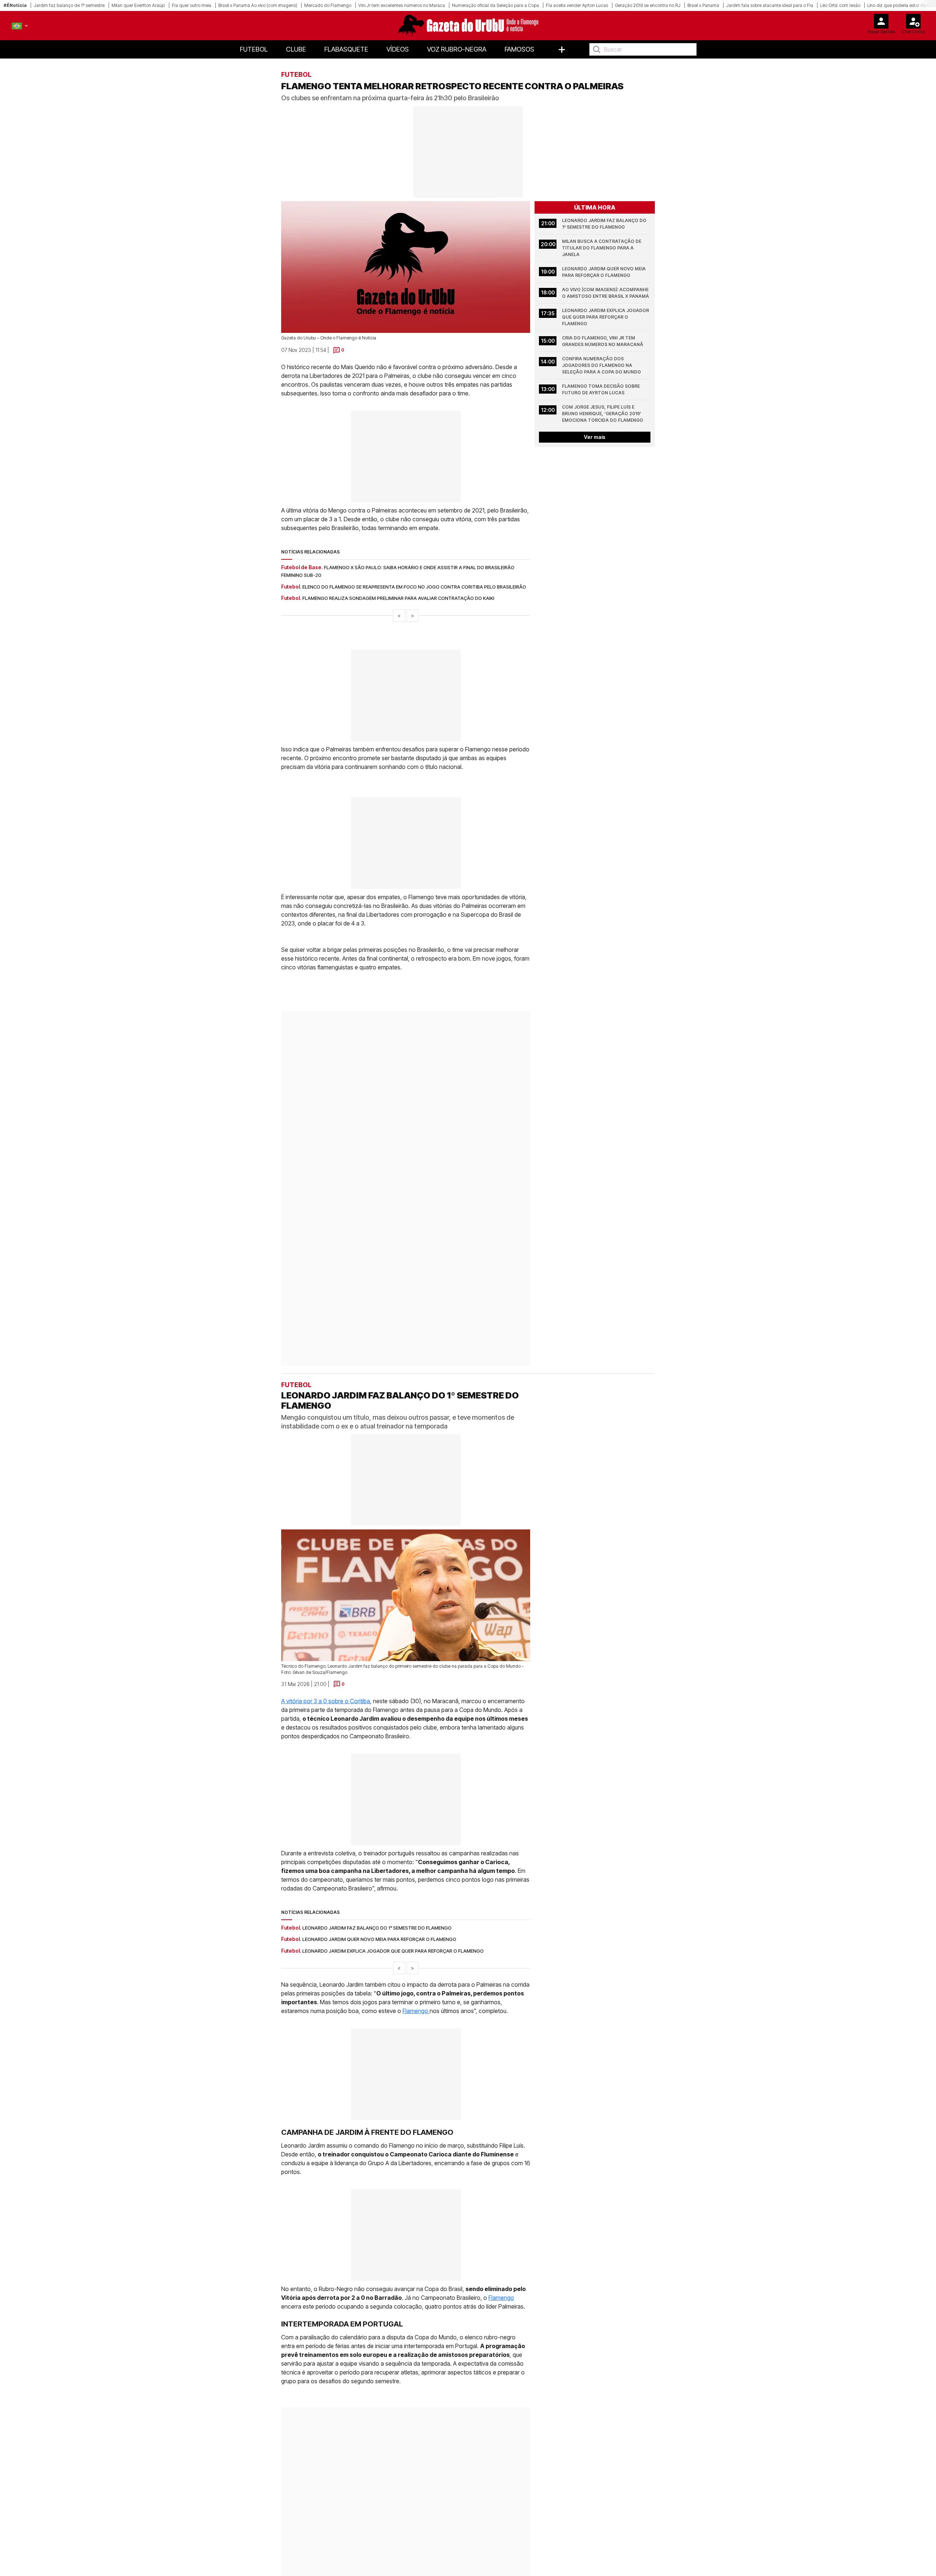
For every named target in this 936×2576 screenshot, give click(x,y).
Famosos (519, 49)
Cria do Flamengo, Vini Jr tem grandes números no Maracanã (603, 341)
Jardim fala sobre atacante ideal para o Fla (770, 5)
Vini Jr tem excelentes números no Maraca (402, 5)
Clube (296, 49)
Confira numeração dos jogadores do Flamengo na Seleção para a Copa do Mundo (601, 365)
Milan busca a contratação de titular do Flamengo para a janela (602, 248)
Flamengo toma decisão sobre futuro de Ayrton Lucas (601, 389)
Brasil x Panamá (703, 5)
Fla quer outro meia (192, 5)
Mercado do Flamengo (328, 5)
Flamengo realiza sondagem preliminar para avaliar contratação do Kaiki (398, 598)
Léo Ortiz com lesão (840, 5)
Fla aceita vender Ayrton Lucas (577, 5)
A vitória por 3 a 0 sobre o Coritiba (326, 1656)
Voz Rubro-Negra (457, 49)
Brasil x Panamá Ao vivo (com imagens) (258, 5)
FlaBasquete (346, 49)
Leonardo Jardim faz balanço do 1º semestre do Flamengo (605, 224)
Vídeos (398, 49)
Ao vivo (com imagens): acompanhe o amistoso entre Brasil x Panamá (606, 293)
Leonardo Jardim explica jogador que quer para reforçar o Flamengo (606, 317)
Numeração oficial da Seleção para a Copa (495, 5)
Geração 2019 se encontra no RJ (648, 5)
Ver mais (595, 437)
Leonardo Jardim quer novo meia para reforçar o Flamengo (604, 272)
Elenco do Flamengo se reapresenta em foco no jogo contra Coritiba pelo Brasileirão (414, 587)
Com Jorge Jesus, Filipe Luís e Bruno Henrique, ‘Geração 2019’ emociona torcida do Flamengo (603, 414)
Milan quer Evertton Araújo (138, 5)
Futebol (254, 49)
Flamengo (416, 1966)
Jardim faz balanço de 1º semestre (69, 5)
